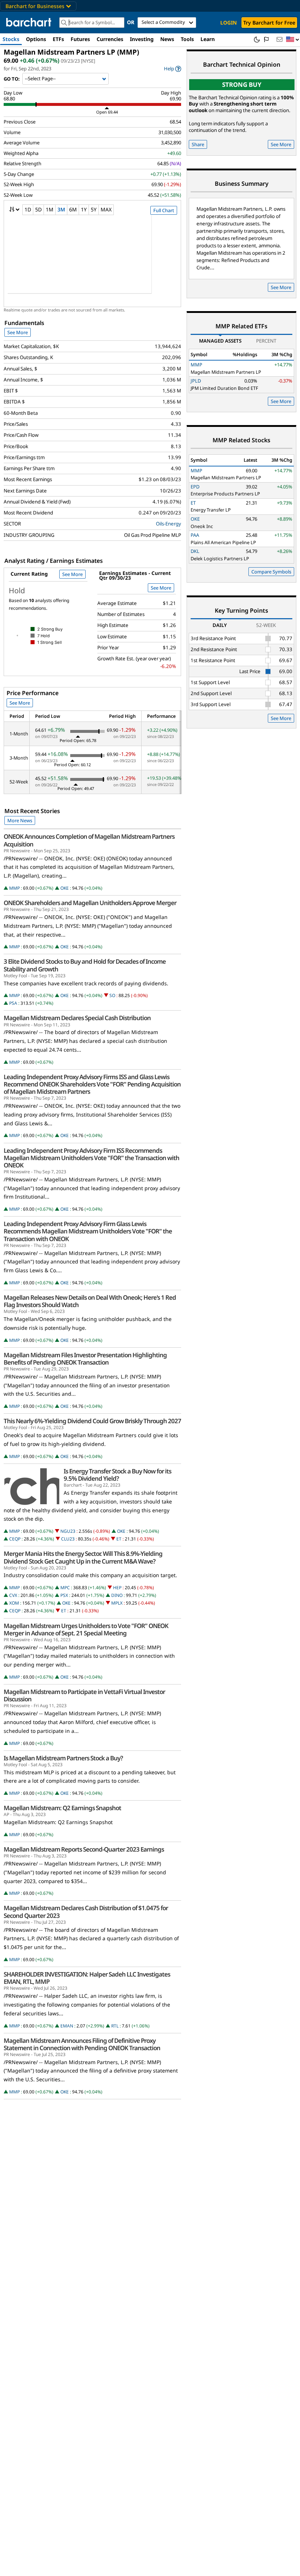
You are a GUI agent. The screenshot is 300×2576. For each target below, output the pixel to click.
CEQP (15, 1539)
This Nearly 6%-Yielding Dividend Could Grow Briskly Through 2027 (92, 1421)
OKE (65, 888)
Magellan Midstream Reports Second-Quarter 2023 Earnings (84, 1849)
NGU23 (68, 1531)
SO (112, 995)
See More (18, 332)
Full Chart (164, 210)
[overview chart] (92, 259)
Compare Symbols (271, 572)
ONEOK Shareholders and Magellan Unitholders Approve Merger (90, 903)
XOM (14, 1603)
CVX (13, 1595)
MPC (65, 1588)
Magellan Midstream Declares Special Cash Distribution (77, 1018)
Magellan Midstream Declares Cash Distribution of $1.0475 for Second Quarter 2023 (86, 1912)
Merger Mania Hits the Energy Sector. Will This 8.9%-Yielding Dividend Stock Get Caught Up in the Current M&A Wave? (83, 1557)
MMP (14, 888)
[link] (172, 69)
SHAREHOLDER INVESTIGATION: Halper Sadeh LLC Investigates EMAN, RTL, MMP (87, 1978)
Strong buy (242, 84)
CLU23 (68, 1539)
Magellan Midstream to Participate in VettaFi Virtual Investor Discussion (84, 1695)
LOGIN (228, 23)
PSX (64, 1595)
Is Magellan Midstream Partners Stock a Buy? (63, 1758)
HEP (117, 1588)
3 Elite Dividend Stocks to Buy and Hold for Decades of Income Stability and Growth (85, 965)
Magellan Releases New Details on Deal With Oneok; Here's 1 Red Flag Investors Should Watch (90, 1301)
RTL (115, 2026)
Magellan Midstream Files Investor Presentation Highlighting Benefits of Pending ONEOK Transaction (85, 1359)
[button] (293, 40)
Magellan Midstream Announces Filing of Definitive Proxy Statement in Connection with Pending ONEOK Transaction (82, 2044)
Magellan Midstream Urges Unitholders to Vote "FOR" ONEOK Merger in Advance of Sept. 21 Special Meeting (86, 1630)
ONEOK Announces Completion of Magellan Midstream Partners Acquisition (89, 840)
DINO (117, 1595)
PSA (13, 1003)
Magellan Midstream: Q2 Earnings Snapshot (62, 1808)
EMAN (67, 2026)
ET (119, 1539)
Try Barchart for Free (269, 23)
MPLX (117, 1603)
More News (20, 820)
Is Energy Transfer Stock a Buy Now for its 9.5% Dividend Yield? (117, 1475)
